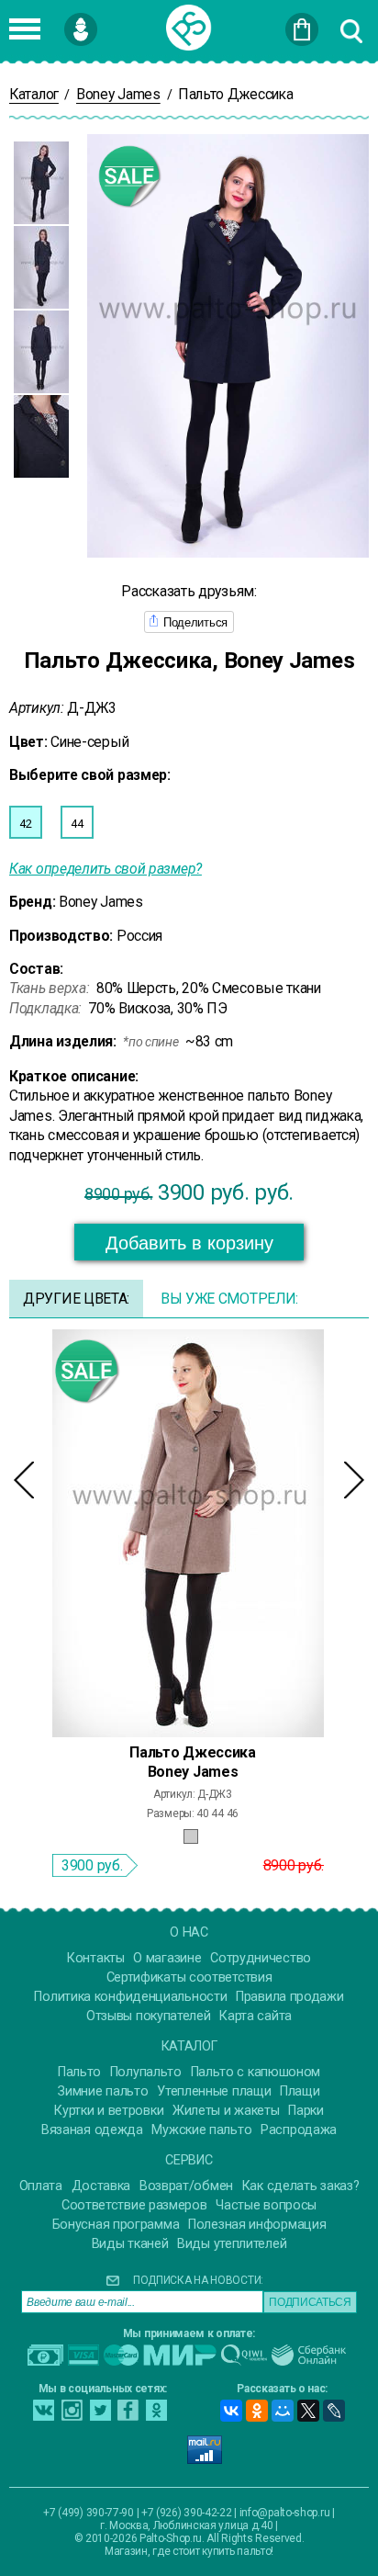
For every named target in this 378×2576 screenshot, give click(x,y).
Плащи (300, 2091)
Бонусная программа (116, 2225)
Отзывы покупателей (149, 2016)
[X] (308, 2411)
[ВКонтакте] (231, 2411)
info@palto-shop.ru (285, 2513)
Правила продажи (290, 1997)
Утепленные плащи (214, 2091)
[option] (41, 183)
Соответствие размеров (134, 2205)
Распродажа (299, 2130)
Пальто (79, 2072)
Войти (110, 21)
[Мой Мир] (283, 2411)
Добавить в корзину (189, 1243)
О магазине (167, 1958)
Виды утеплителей (232, 2244)
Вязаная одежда (92, 2130)
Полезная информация (257, 2225)
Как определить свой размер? (106, 869)
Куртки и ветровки (109, 2111)
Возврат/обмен (186, 2186)
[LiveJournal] (334, 2411)
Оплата (41, 2186)
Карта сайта (256, 2016)
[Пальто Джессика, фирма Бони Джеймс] (188, 1532)
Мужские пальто (201, 2130)
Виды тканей (130, 2244)
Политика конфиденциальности (130, 1997)
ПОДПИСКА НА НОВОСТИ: (198, 2280)
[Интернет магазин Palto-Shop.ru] (189, 28)
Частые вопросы (266, 2205)
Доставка (101, 2186)
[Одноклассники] (257, 2411)
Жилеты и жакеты (226, 2111)
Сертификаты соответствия (189, 1977)
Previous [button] (24, 1480)
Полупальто (146, 2072)
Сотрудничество (261, 1958)
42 (25, 824)
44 (77, 824)
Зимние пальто (103, 2091)
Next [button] (354, 1480)
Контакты (96, 1958)
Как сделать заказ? (301, 2186)
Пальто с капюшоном (256, 2072)
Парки (306, 2111)
